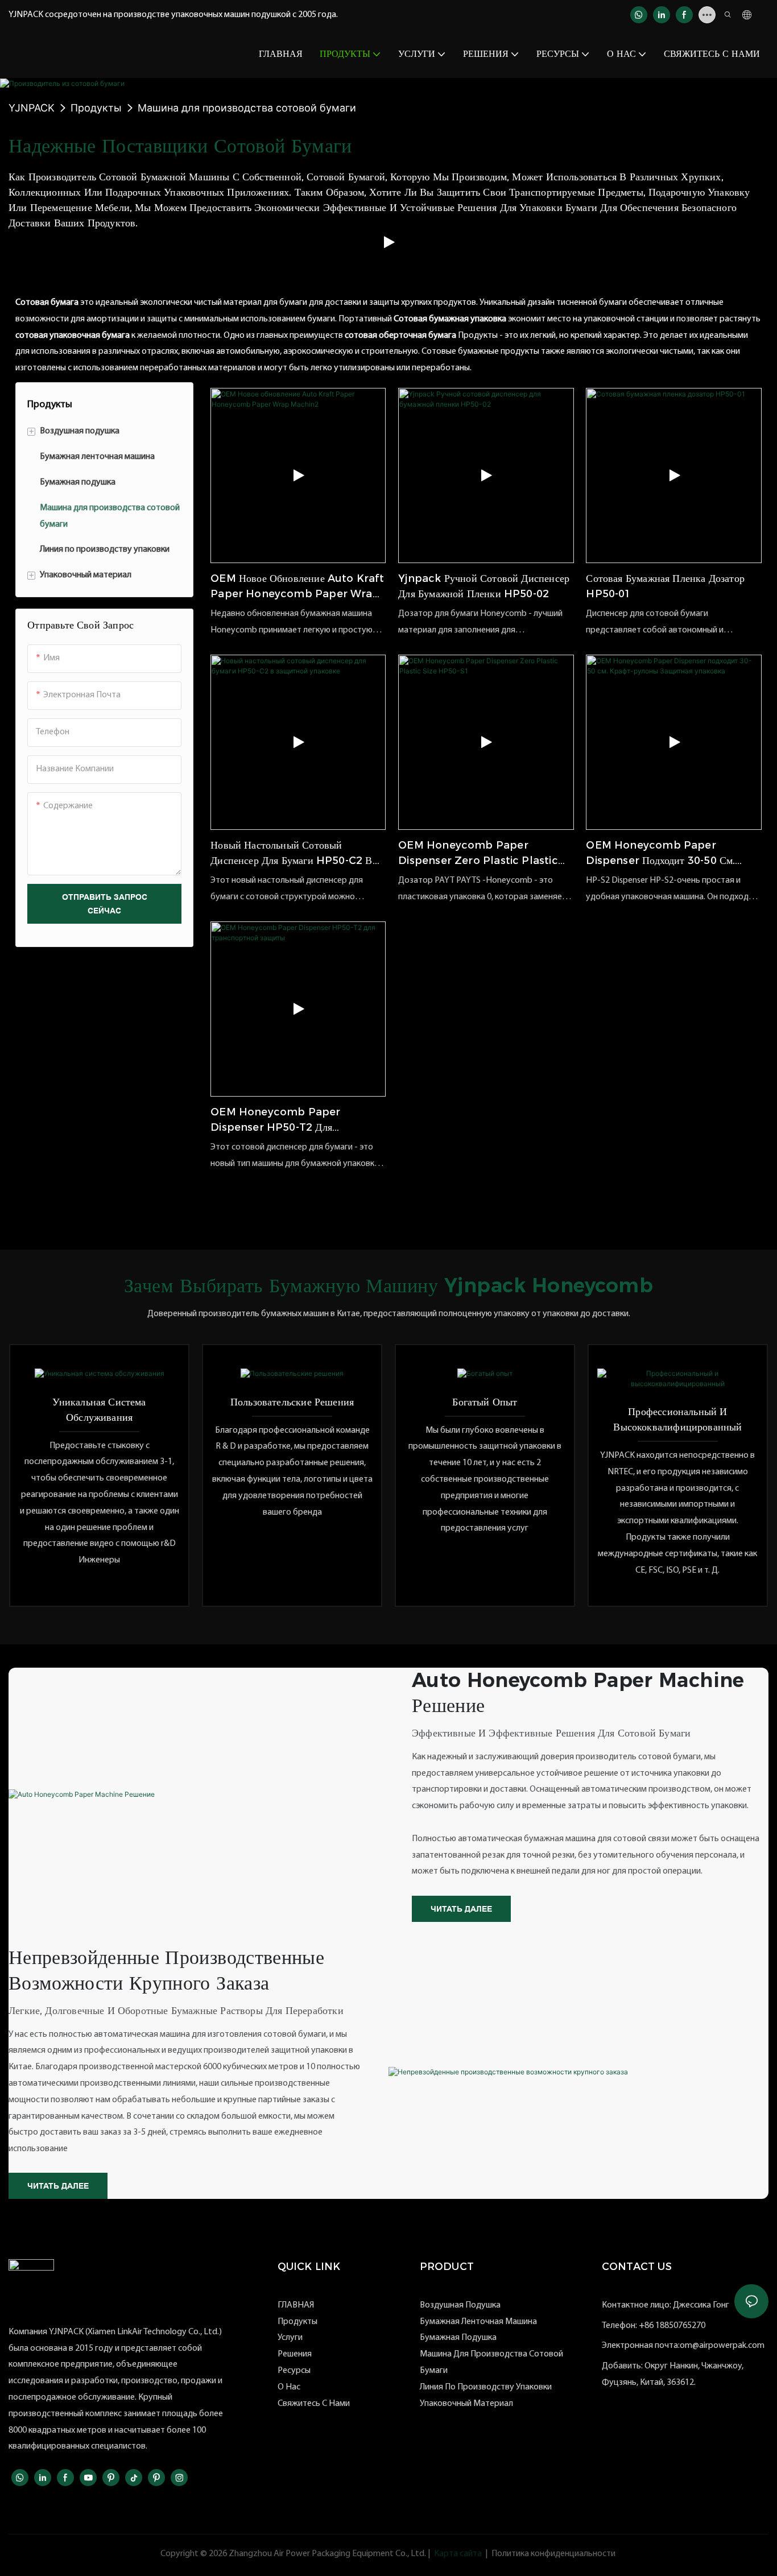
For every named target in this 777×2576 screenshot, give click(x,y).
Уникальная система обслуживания (99, 1410)
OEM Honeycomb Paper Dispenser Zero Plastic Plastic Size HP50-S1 (478, 854)
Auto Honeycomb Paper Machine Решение (578, 1693)
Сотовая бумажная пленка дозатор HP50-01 (665, 586)
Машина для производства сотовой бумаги (247, 108)
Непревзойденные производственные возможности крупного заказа (166, 1970)
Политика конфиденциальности (553, 2554)
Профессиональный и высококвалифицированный (677, 1419)
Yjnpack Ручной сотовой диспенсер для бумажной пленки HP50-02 (484, 586)
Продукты (96, 108)
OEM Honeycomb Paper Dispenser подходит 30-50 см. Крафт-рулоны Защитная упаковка (664, 854)
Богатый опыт (485, 1402)
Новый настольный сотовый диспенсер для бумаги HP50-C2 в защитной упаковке (291, 854)
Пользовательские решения (292, 1402)
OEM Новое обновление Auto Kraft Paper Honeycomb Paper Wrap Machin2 (297, 587)
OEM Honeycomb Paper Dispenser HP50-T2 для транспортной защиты (275, 1120)
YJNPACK (32, 108)
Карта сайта (458, 2554)
